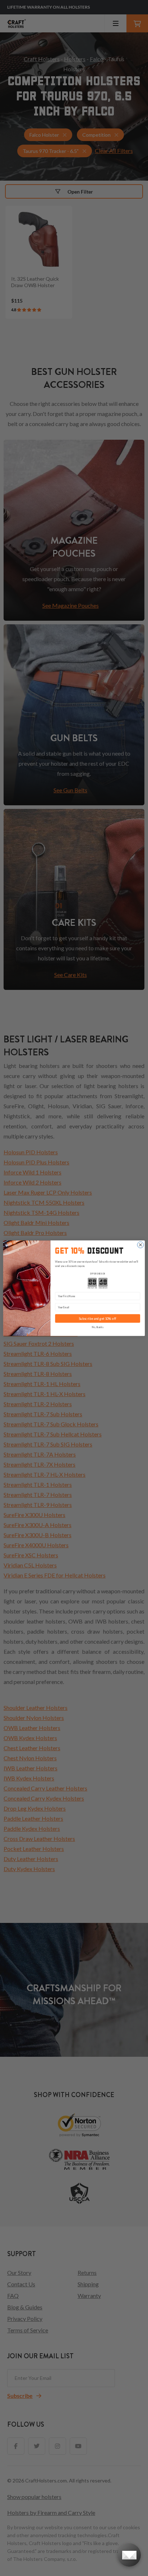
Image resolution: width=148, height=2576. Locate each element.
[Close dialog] (140, 1245)
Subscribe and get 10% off (98, 1319)
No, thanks (98, 1327)
